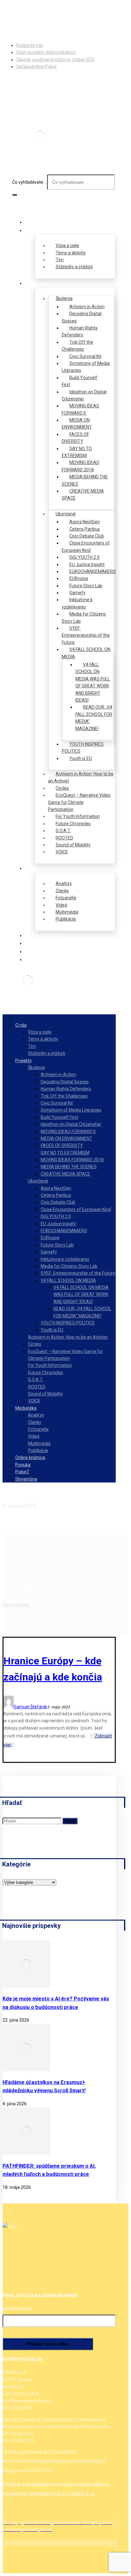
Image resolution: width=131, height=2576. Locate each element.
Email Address (17, 2309)
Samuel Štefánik (30, 1707)
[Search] (15, 195)
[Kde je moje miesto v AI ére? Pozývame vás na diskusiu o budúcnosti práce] (26, 1986)
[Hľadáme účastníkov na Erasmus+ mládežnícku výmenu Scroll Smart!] (26, 2070)
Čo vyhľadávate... (29, 182)
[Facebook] (9, 15)
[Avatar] (9, 1707)
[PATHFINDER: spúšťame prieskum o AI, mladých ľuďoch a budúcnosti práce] (26, 2153)
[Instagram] (19, 15)
